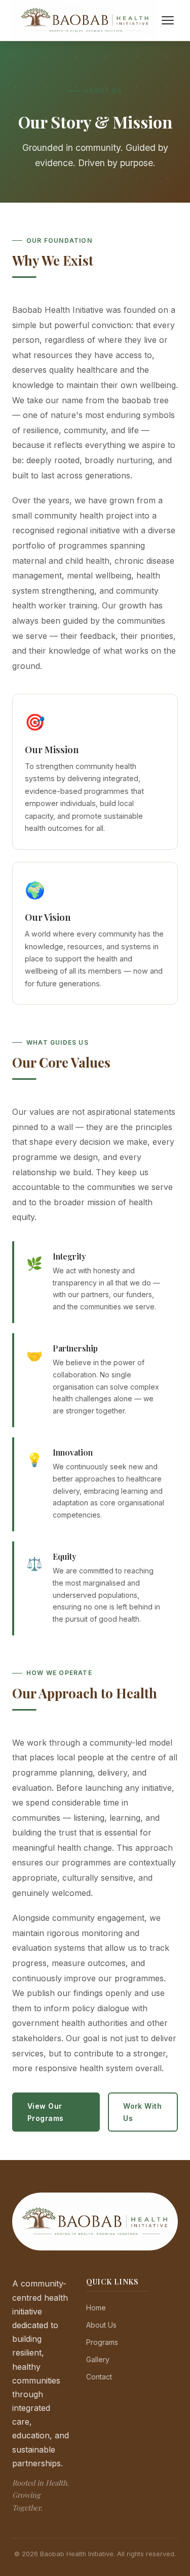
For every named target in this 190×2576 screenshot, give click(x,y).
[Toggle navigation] (168, 20)
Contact (99, 2377)
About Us (101, 2325)
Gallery (98, 2359)
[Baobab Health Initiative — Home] (85, 21)
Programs (102, 2342)
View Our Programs (45, 2112)
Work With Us (142, 2112)
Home (96, 2308)
